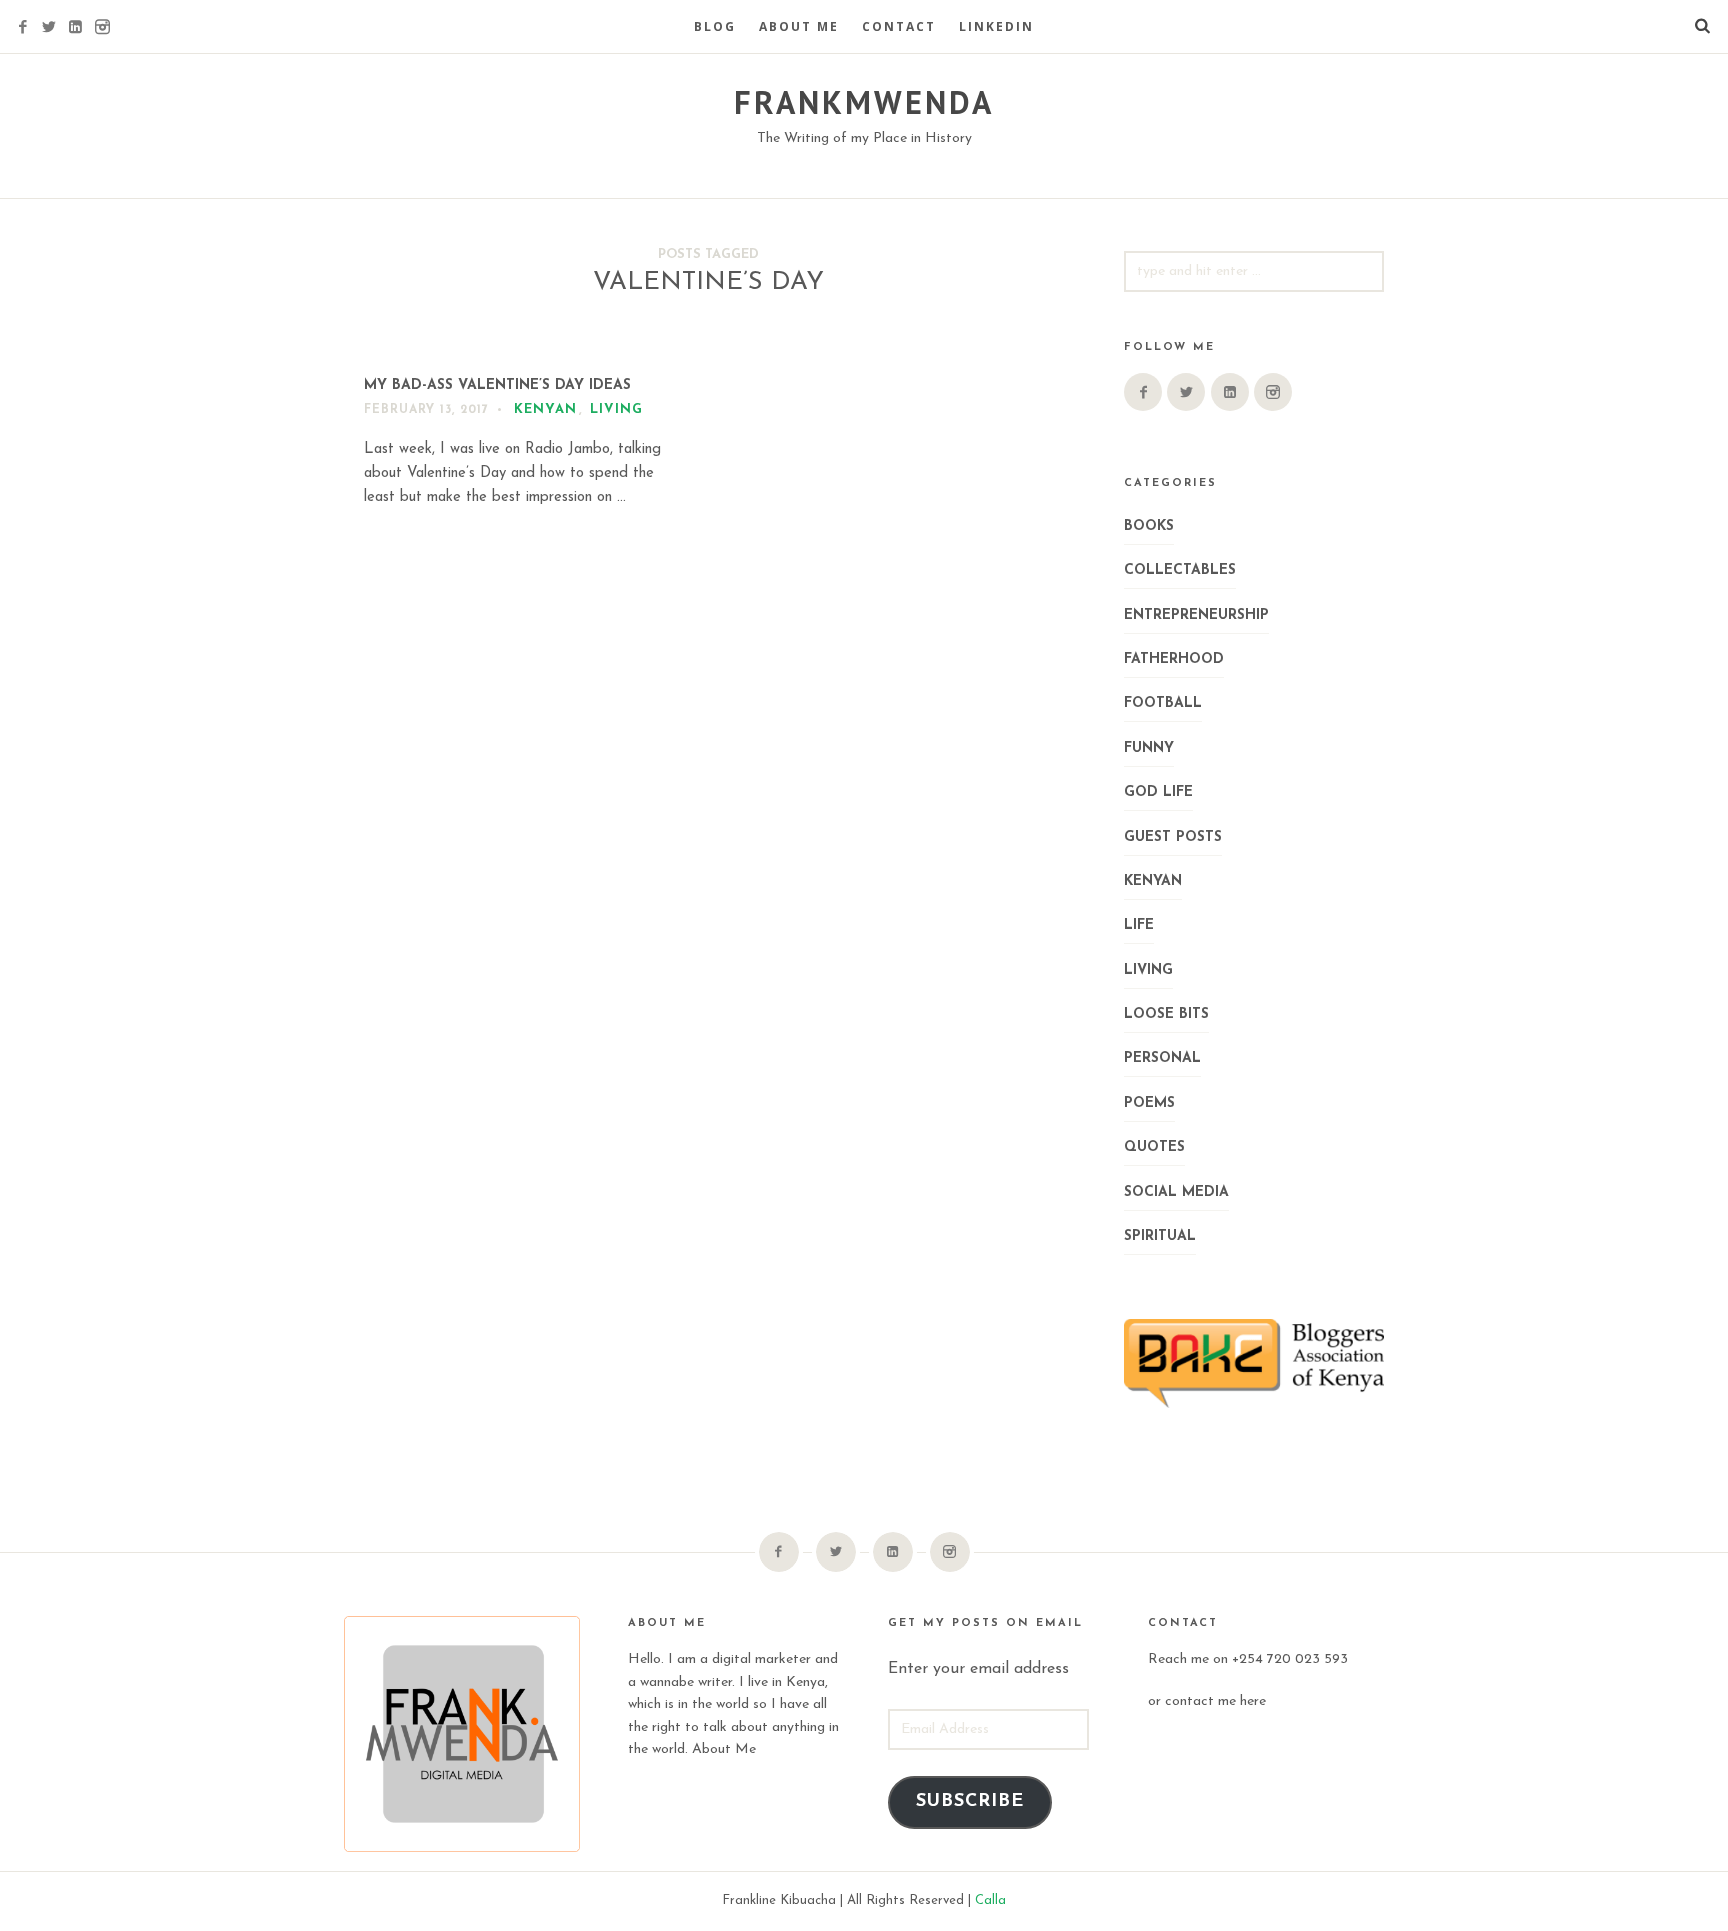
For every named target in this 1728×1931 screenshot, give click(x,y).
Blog (715, 26)
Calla (990, 1900)
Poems (1149, 1103)
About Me (799, 26)
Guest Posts (1173, 837)
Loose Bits (1166, 1014)
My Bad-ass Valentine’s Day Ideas (497, 385)
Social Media (1176, 1192)
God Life (1158, 792)
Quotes (1154, 1147)
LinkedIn (996, 26)
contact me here (1215, 1701)
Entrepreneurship (1196, 615)
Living (616, 409)
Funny (1149, 748)
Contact (899, 26)
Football (1163, 703)
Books (1149, 526)
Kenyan (545, 409)
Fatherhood (1174, 659)
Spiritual (1160, 1236)
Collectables (1180, 570)
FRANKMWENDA (864, 102)
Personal (1162, 1058)
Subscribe (970, 1802)
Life (1139, 925)
